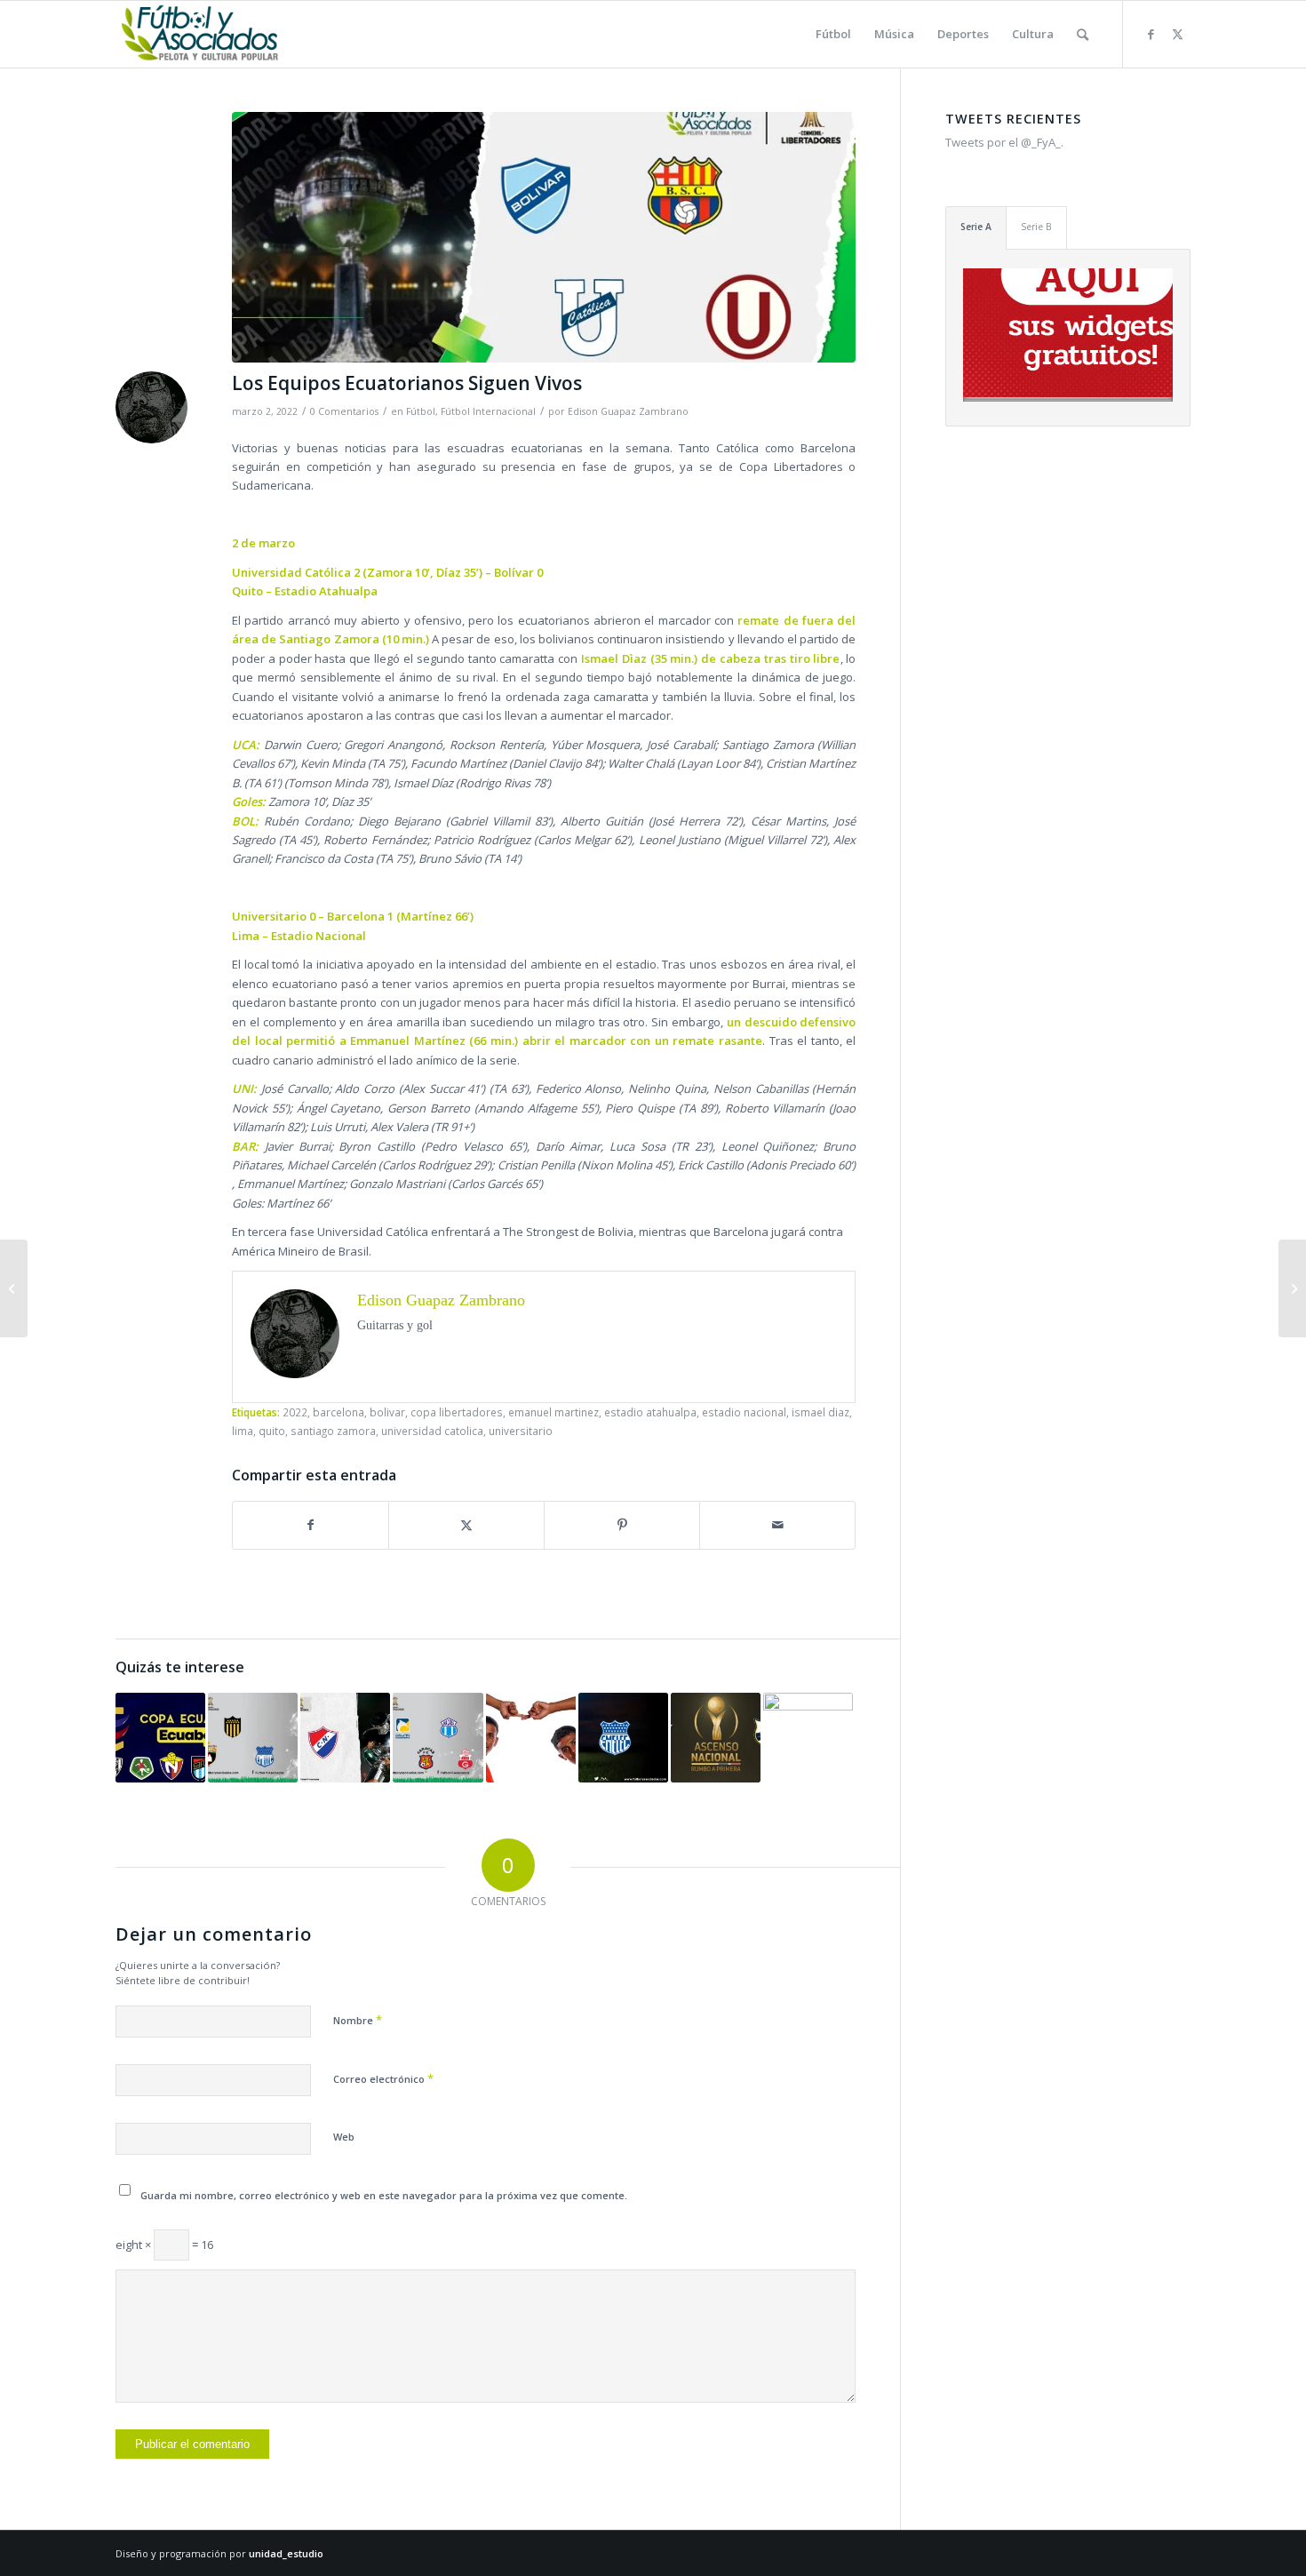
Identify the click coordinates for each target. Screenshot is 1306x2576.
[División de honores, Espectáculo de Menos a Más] (623, 1738)
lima (243, 1431)
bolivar (387, 1412)
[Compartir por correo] (777, 1525)
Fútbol (421, 411)
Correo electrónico (383, 2078)
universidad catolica (432, 1431)
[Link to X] (1177, 34)
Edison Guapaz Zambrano (628, 411)
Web (344, 2137)
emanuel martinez (553, 1412)
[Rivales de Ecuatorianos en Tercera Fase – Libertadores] (1292, 1288)
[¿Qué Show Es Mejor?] (14, 1288)
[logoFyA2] (201, 34)
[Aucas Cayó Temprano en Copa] (345, 1738)
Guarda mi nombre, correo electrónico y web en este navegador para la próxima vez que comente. (384, 2195)
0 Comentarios (344, 411)
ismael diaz (820, 1412)
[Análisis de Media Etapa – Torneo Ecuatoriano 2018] (808, 1738)
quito (272, 1431)
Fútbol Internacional (488, 411)
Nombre (358, 2020)
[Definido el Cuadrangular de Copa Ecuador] (160, 1738)
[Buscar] (1083, 34)
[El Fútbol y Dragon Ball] (531, 1738)
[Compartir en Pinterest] (622, 1525)
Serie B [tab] (1036, 227)
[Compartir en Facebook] (311, 1525)
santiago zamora (333, 1431)
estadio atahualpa (650, 1412)
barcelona (338, 1412)
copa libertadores (457, 1412)
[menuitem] (833, 34)
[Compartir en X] (466, 1525)
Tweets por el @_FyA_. (1004, 142)
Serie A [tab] (976, 227)
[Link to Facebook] (1151, 34)
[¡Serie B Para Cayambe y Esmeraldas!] (716, 1738)
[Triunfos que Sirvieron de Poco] (438, 1738)
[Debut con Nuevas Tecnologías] (253, 1738)
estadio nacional (744, 1412)
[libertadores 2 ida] (544, 237)
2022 (295, 1412)
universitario (521, 1431)
